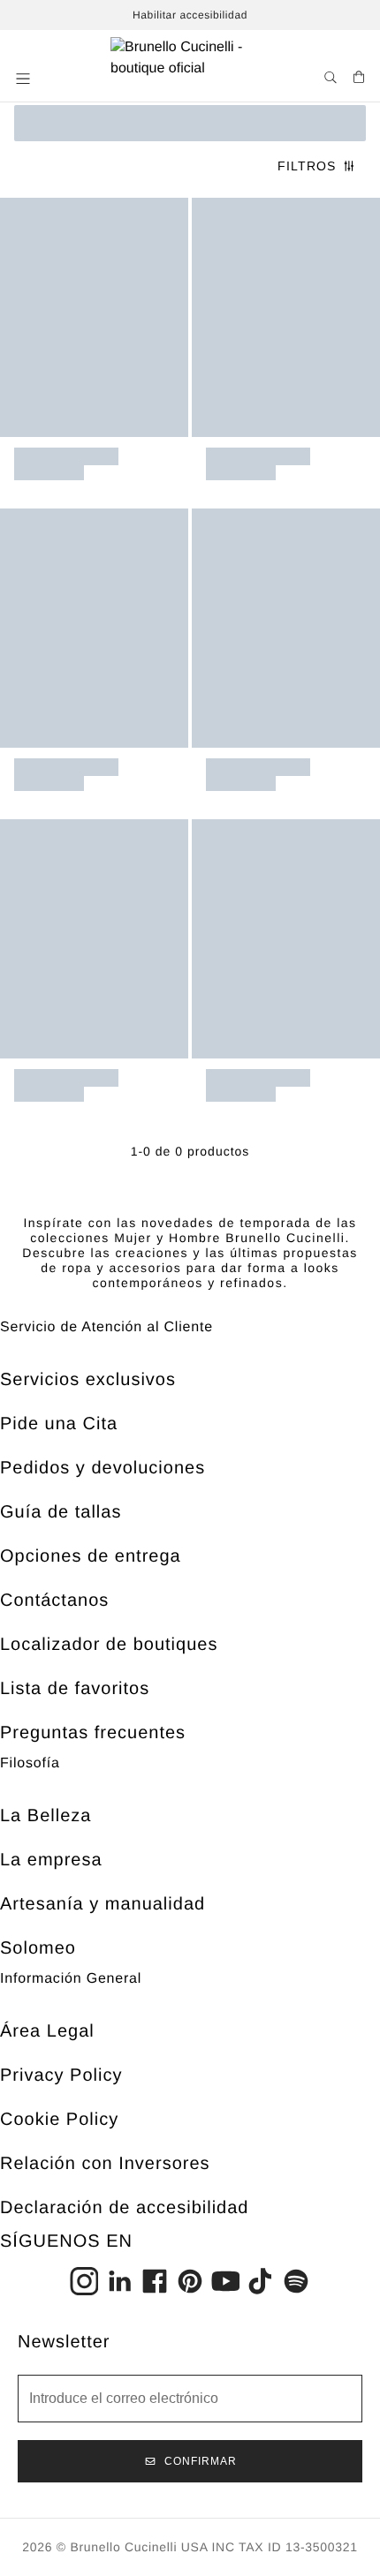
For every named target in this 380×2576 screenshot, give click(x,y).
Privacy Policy (61, 2075)
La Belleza (46, 1816)
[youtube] (225, 2281)
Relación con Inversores (105, 2164)
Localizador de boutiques (109, 1645)
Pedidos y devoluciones (103, 1468)
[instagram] (84, 2281)
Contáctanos (54, 1601)
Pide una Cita (59, 1424)
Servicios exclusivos (88, 1380)
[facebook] (155, 2281)
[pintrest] (190, 2281)
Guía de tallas (61, 1512)
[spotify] (296, 2281)
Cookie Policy (59, 2120)
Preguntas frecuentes (93, 1733)
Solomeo (38, 1948)
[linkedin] (119, 2281)
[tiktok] (261, 2281)
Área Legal (47, 2031)
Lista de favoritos (75, 1689)
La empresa (51, 1860)
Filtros (307, 166)
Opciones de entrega (91, 1556)
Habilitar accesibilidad (190, 15)
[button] (25, 79)
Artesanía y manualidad (103, 1904)
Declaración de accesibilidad (124, 2208)
